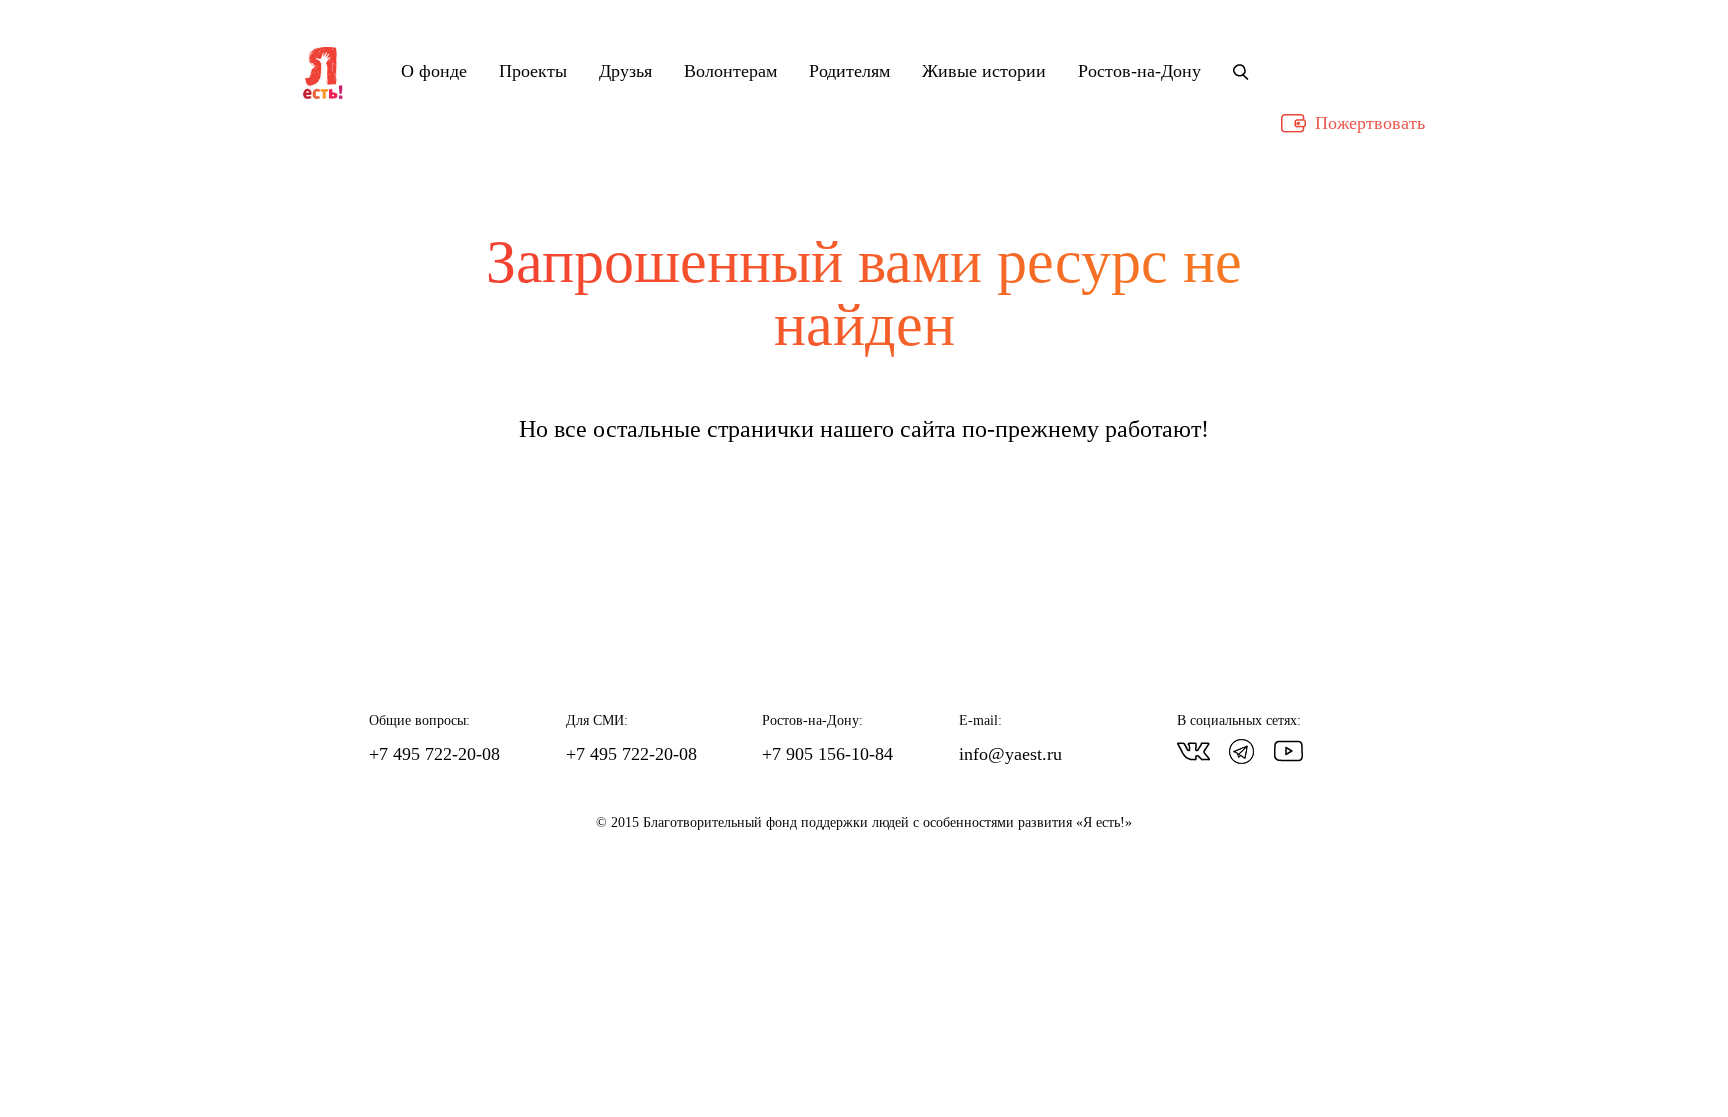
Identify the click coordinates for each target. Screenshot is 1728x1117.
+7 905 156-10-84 (827, 754)
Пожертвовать (1370, 123)
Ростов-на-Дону (1139, 72)
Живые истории (984, 72)
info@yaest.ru (1010, 754)
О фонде (434, 72)
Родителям (849, 72)
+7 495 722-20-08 (434, 754)
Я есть (323, 74)
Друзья (625, 72)
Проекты (533, 72)
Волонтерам (730, 72)
